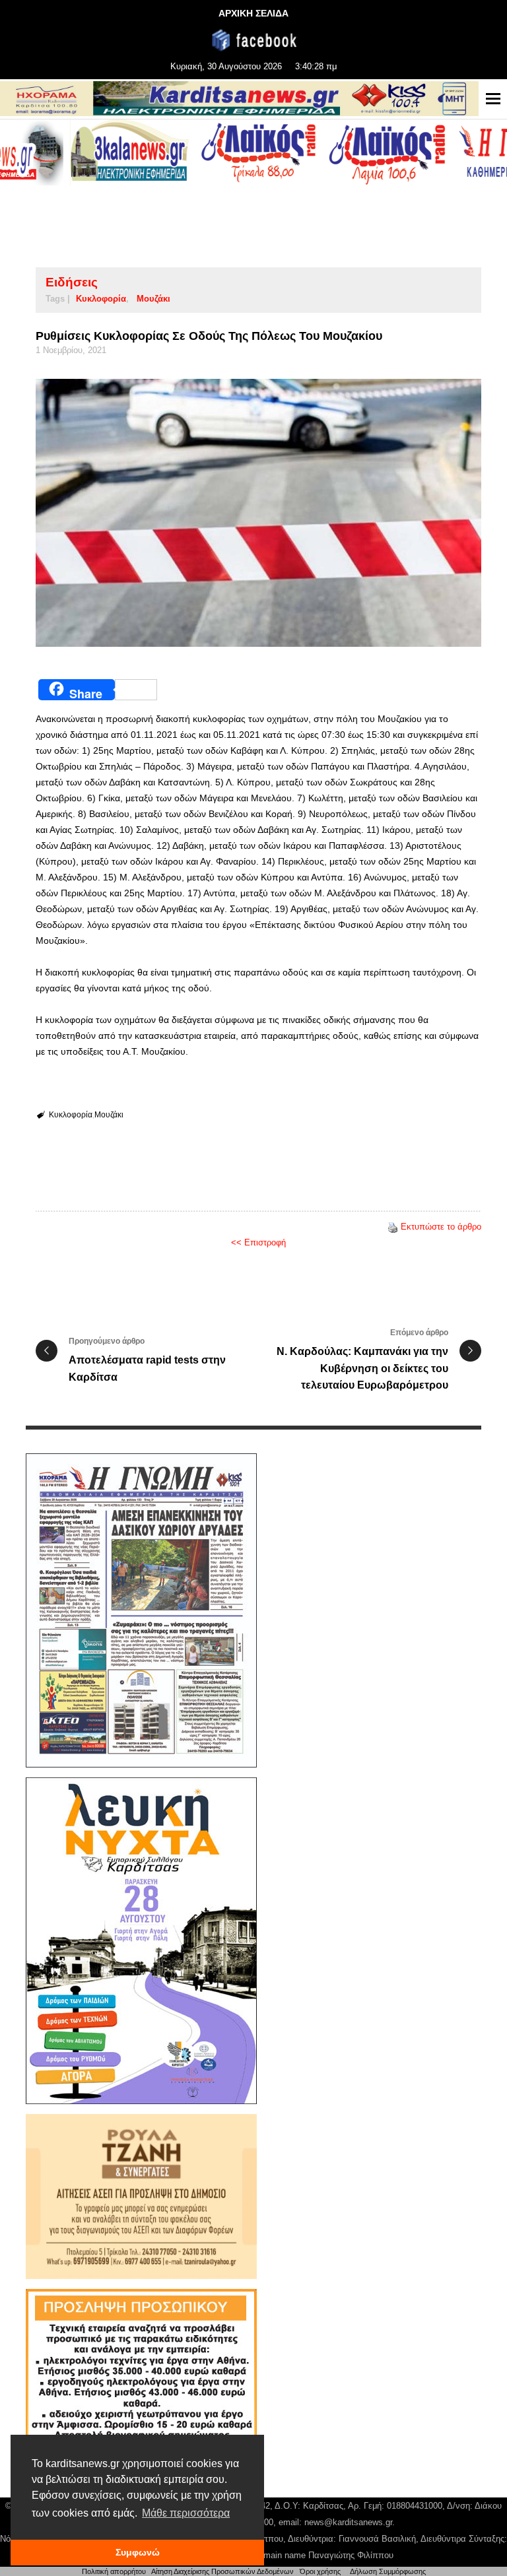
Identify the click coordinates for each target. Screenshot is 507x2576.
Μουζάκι (153, 299)
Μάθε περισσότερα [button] (186, 2513)
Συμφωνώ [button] (138, 2552)
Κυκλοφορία (101, 299)
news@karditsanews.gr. (350, 2522)
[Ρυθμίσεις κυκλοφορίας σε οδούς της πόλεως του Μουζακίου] (258, 513)
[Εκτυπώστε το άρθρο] (393, 1227)
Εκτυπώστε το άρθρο (441, 1227)
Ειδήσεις (72, 282)
